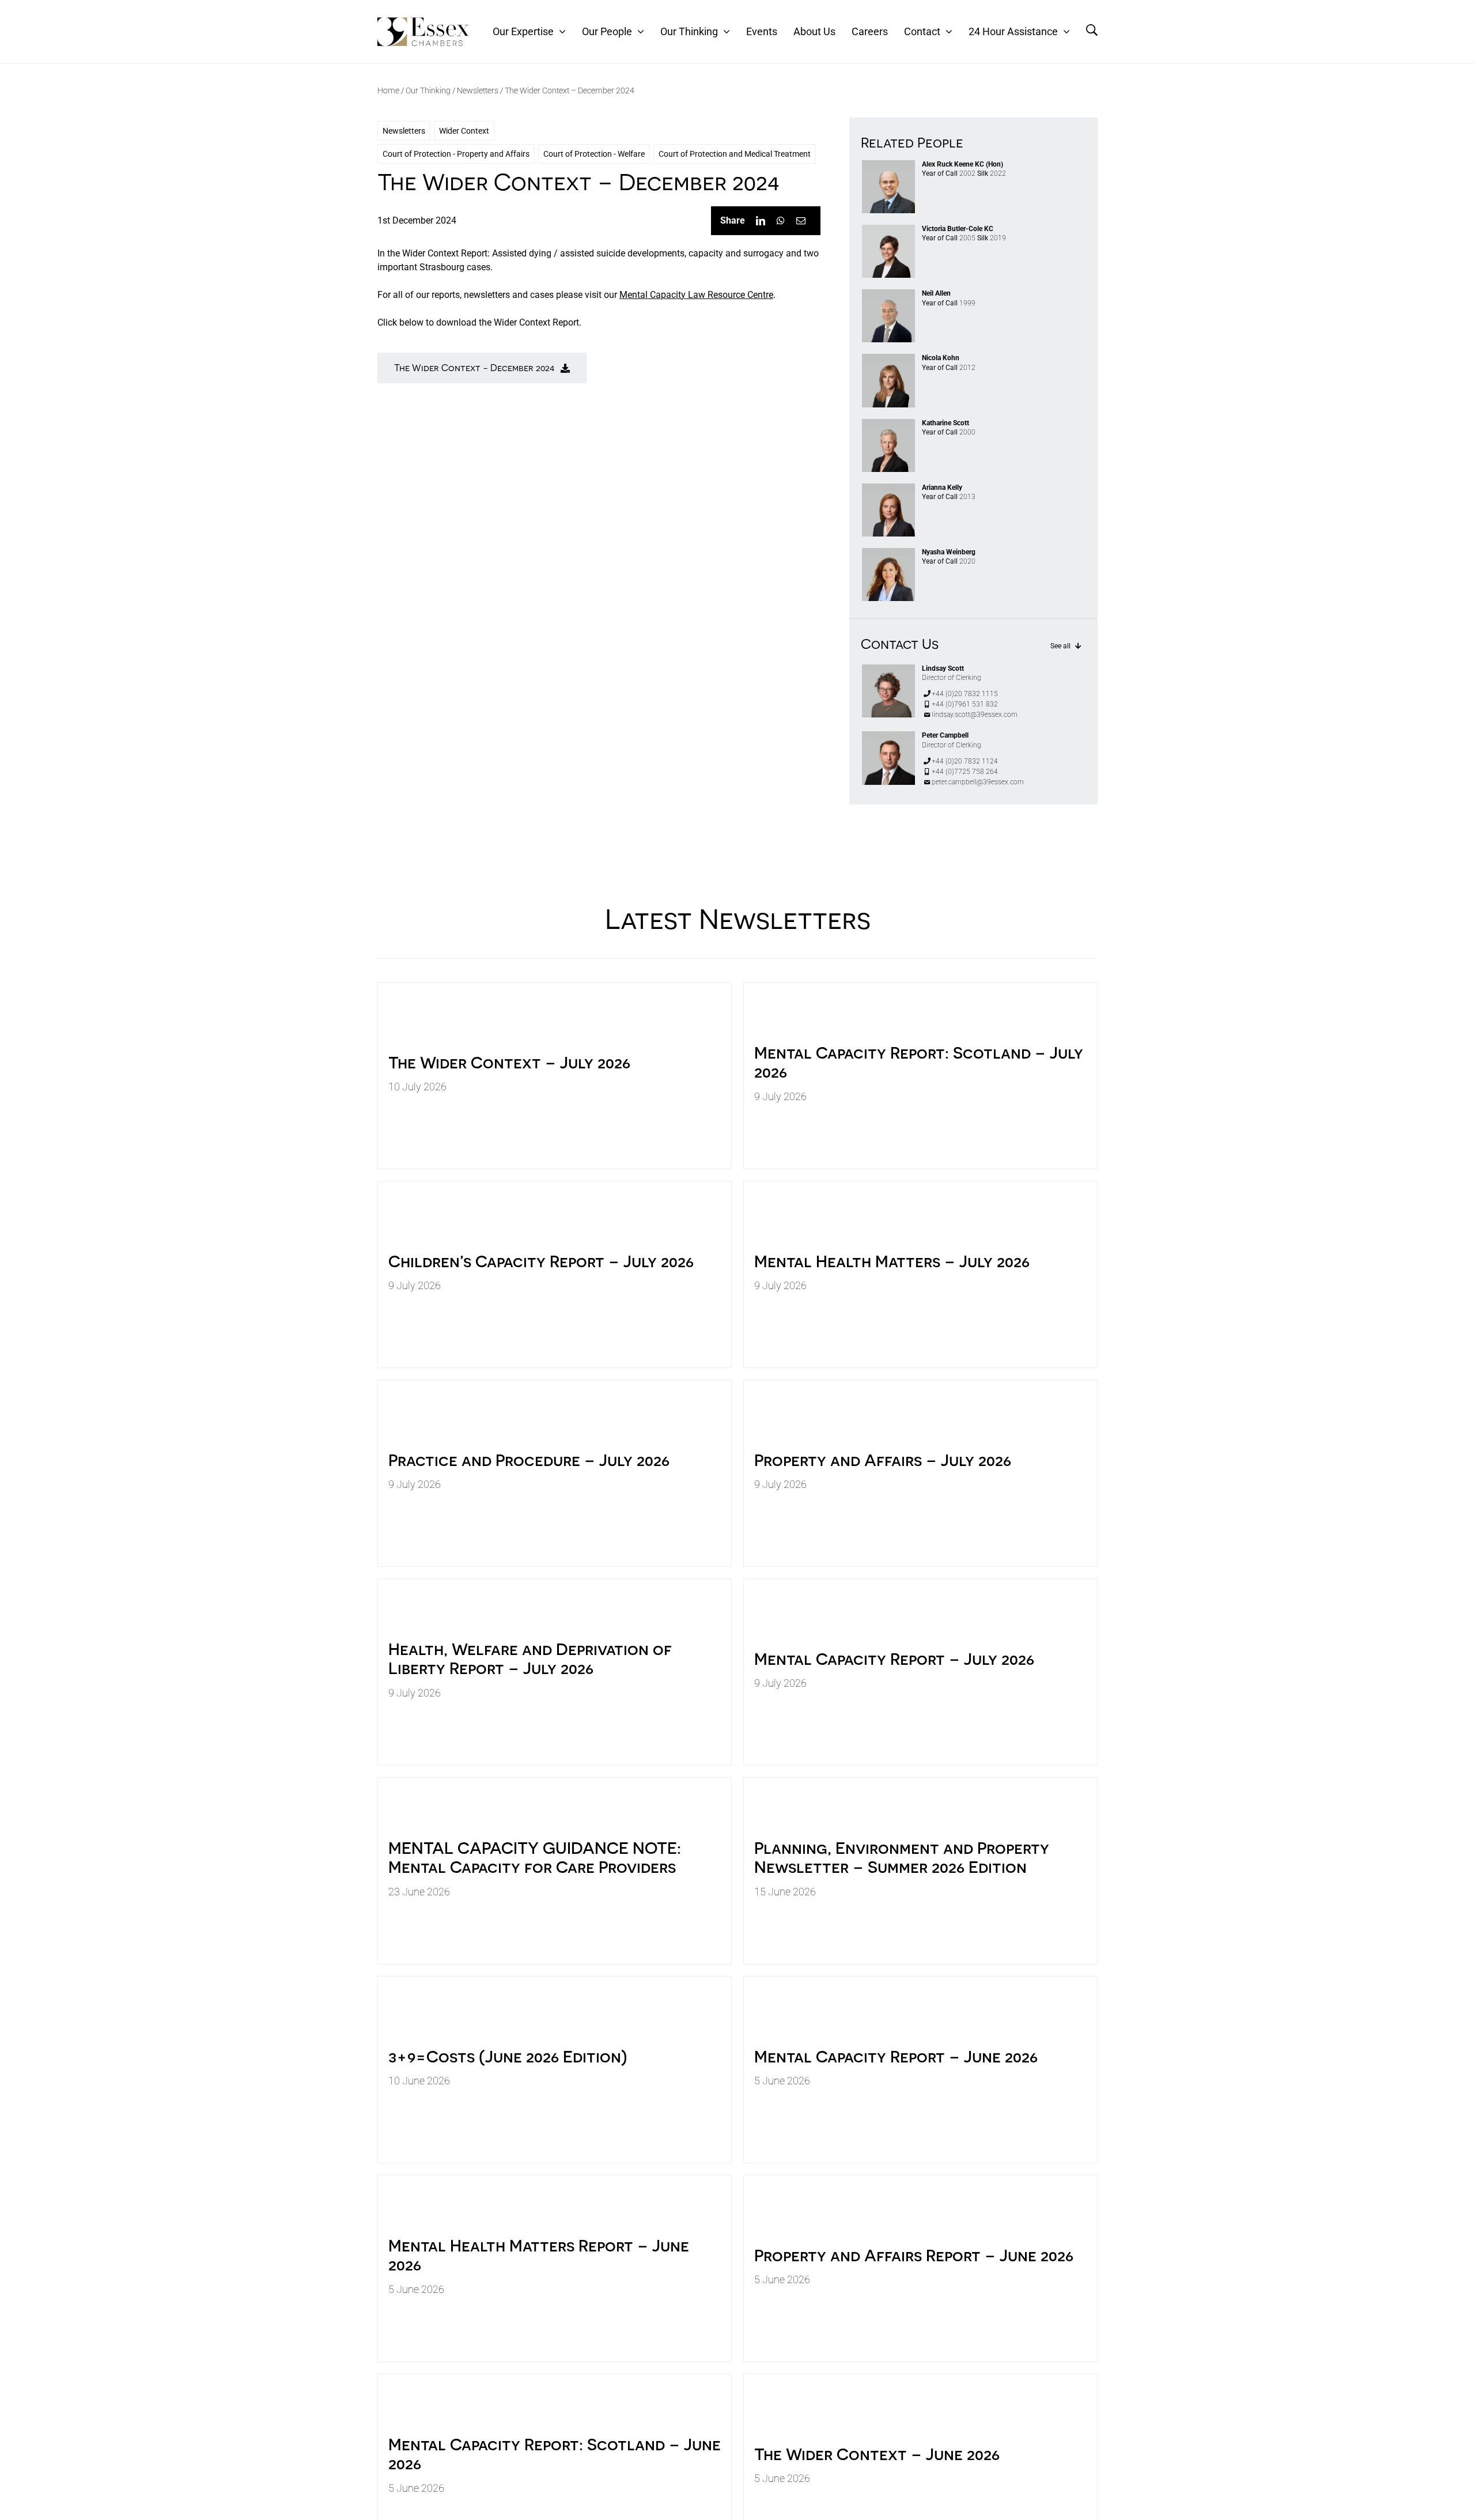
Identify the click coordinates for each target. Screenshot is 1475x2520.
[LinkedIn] (761, 221)
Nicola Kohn (941, 358)
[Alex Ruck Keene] (888, 165)
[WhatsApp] (781, 221)
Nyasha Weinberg (949, 552)
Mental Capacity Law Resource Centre (696, 295)
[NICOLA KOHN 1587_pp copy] (888, 358)
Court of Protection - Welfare (594, 154)
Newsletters (478, 90)
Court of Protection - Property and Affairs (456, 154)
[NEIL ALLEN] (888, 294)
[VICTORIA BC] (888, 229)
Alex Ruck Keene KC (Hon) (962, 164)
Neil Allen (936, 293)
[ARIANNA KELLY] (888, 488)
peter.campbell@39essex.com (978, 782)
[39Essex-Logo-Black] (423, 22)
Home (388, 90)
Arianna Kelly (942, 488)
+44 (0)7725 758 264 (965, 772)
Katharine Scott (945, 423)
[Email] (801, 221)
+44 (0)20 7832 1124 (965, 761)
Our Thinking (428, 90)
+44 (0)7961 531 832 (965, 704)
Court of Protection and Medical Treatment (735, 154)
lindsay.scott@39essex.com (975, 715)
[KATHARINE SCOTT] (888, 423)
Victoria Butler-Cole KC (958, 229)
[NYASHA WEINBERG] (888, 552)
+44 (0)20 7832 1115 (965, 694)
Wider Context (464, 131)
